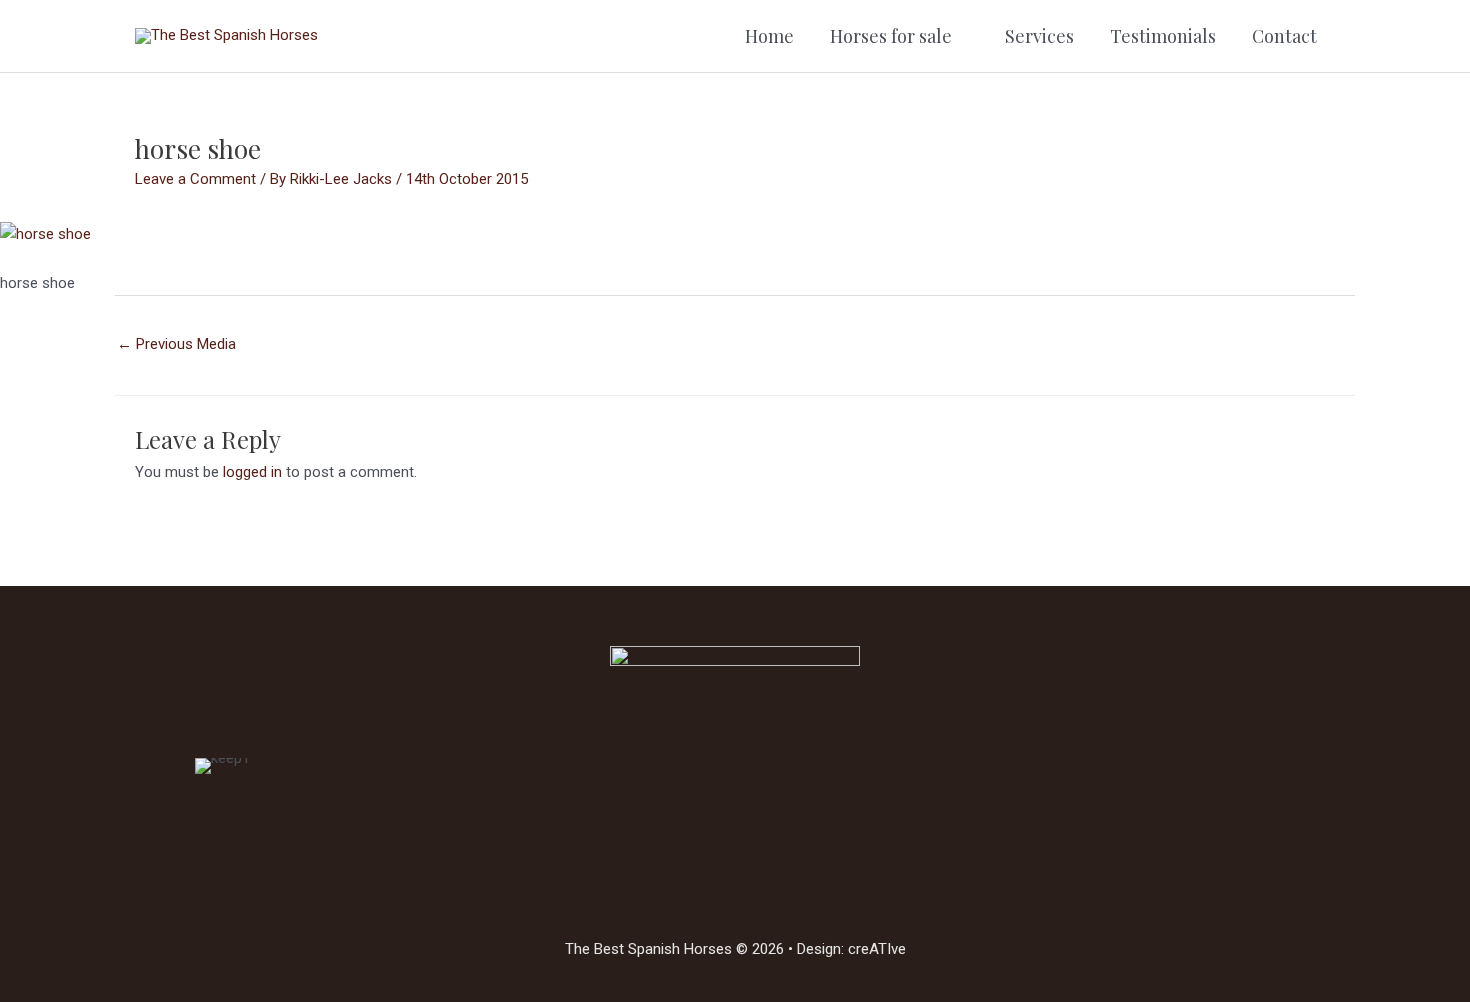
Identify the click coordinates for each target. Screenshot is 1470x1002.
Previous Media (176, 344)
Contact (1284, 36)
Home (769, 36)
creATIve (877, 949)
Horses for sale (891, 36)
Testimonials (1163, 36)
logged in (252, 472)
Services (1039, 36)
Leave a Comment (195, 179)
